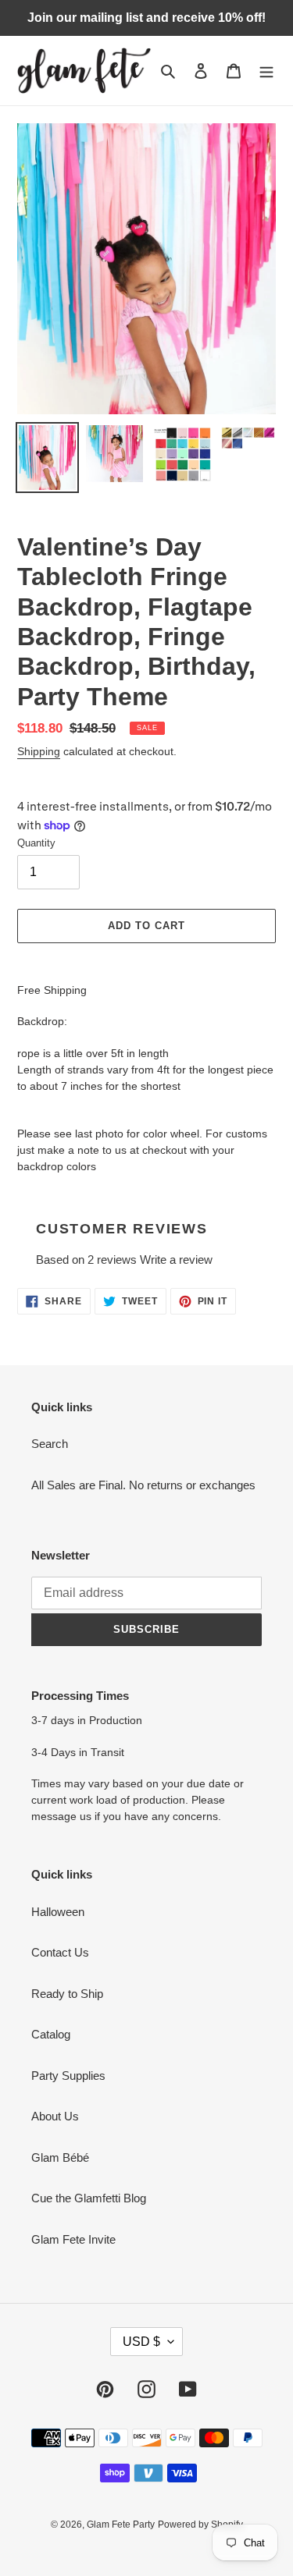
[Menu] (266, 71)
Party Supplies (68, 2076)
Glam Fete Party (121, 2525)
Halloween (58, 1912)
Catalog (51, 2034)
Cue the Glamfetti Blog (89, 2198)
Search (50, 1444)
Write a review (176, 1260)
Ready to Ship (67, 1994)
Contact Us (60, 1952)
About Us (55, 2116)
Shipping (39, 751)
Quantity (36, 843)
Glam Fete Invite (73, 2239)
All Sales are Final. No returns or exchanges (143, 1485)
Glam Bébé (60, 2157)
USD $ (141, 2342)
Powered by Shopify (200, 2525)
